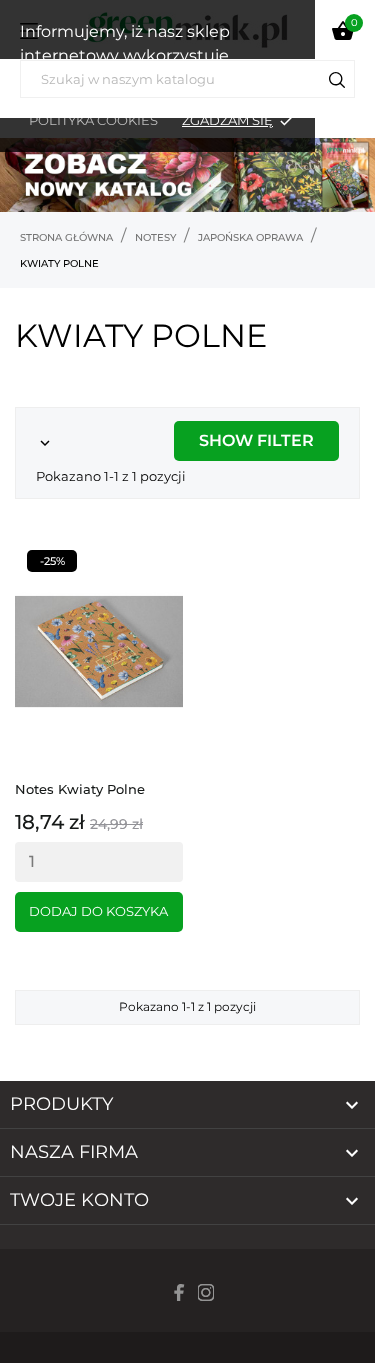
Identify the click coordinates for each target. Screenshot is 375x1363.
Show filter (256, 440)
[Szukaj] (337, 83)
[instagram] (206, 1292)
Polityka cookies (93, 120)
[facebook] (180, 1292)
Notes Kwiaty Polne (80, 789)
